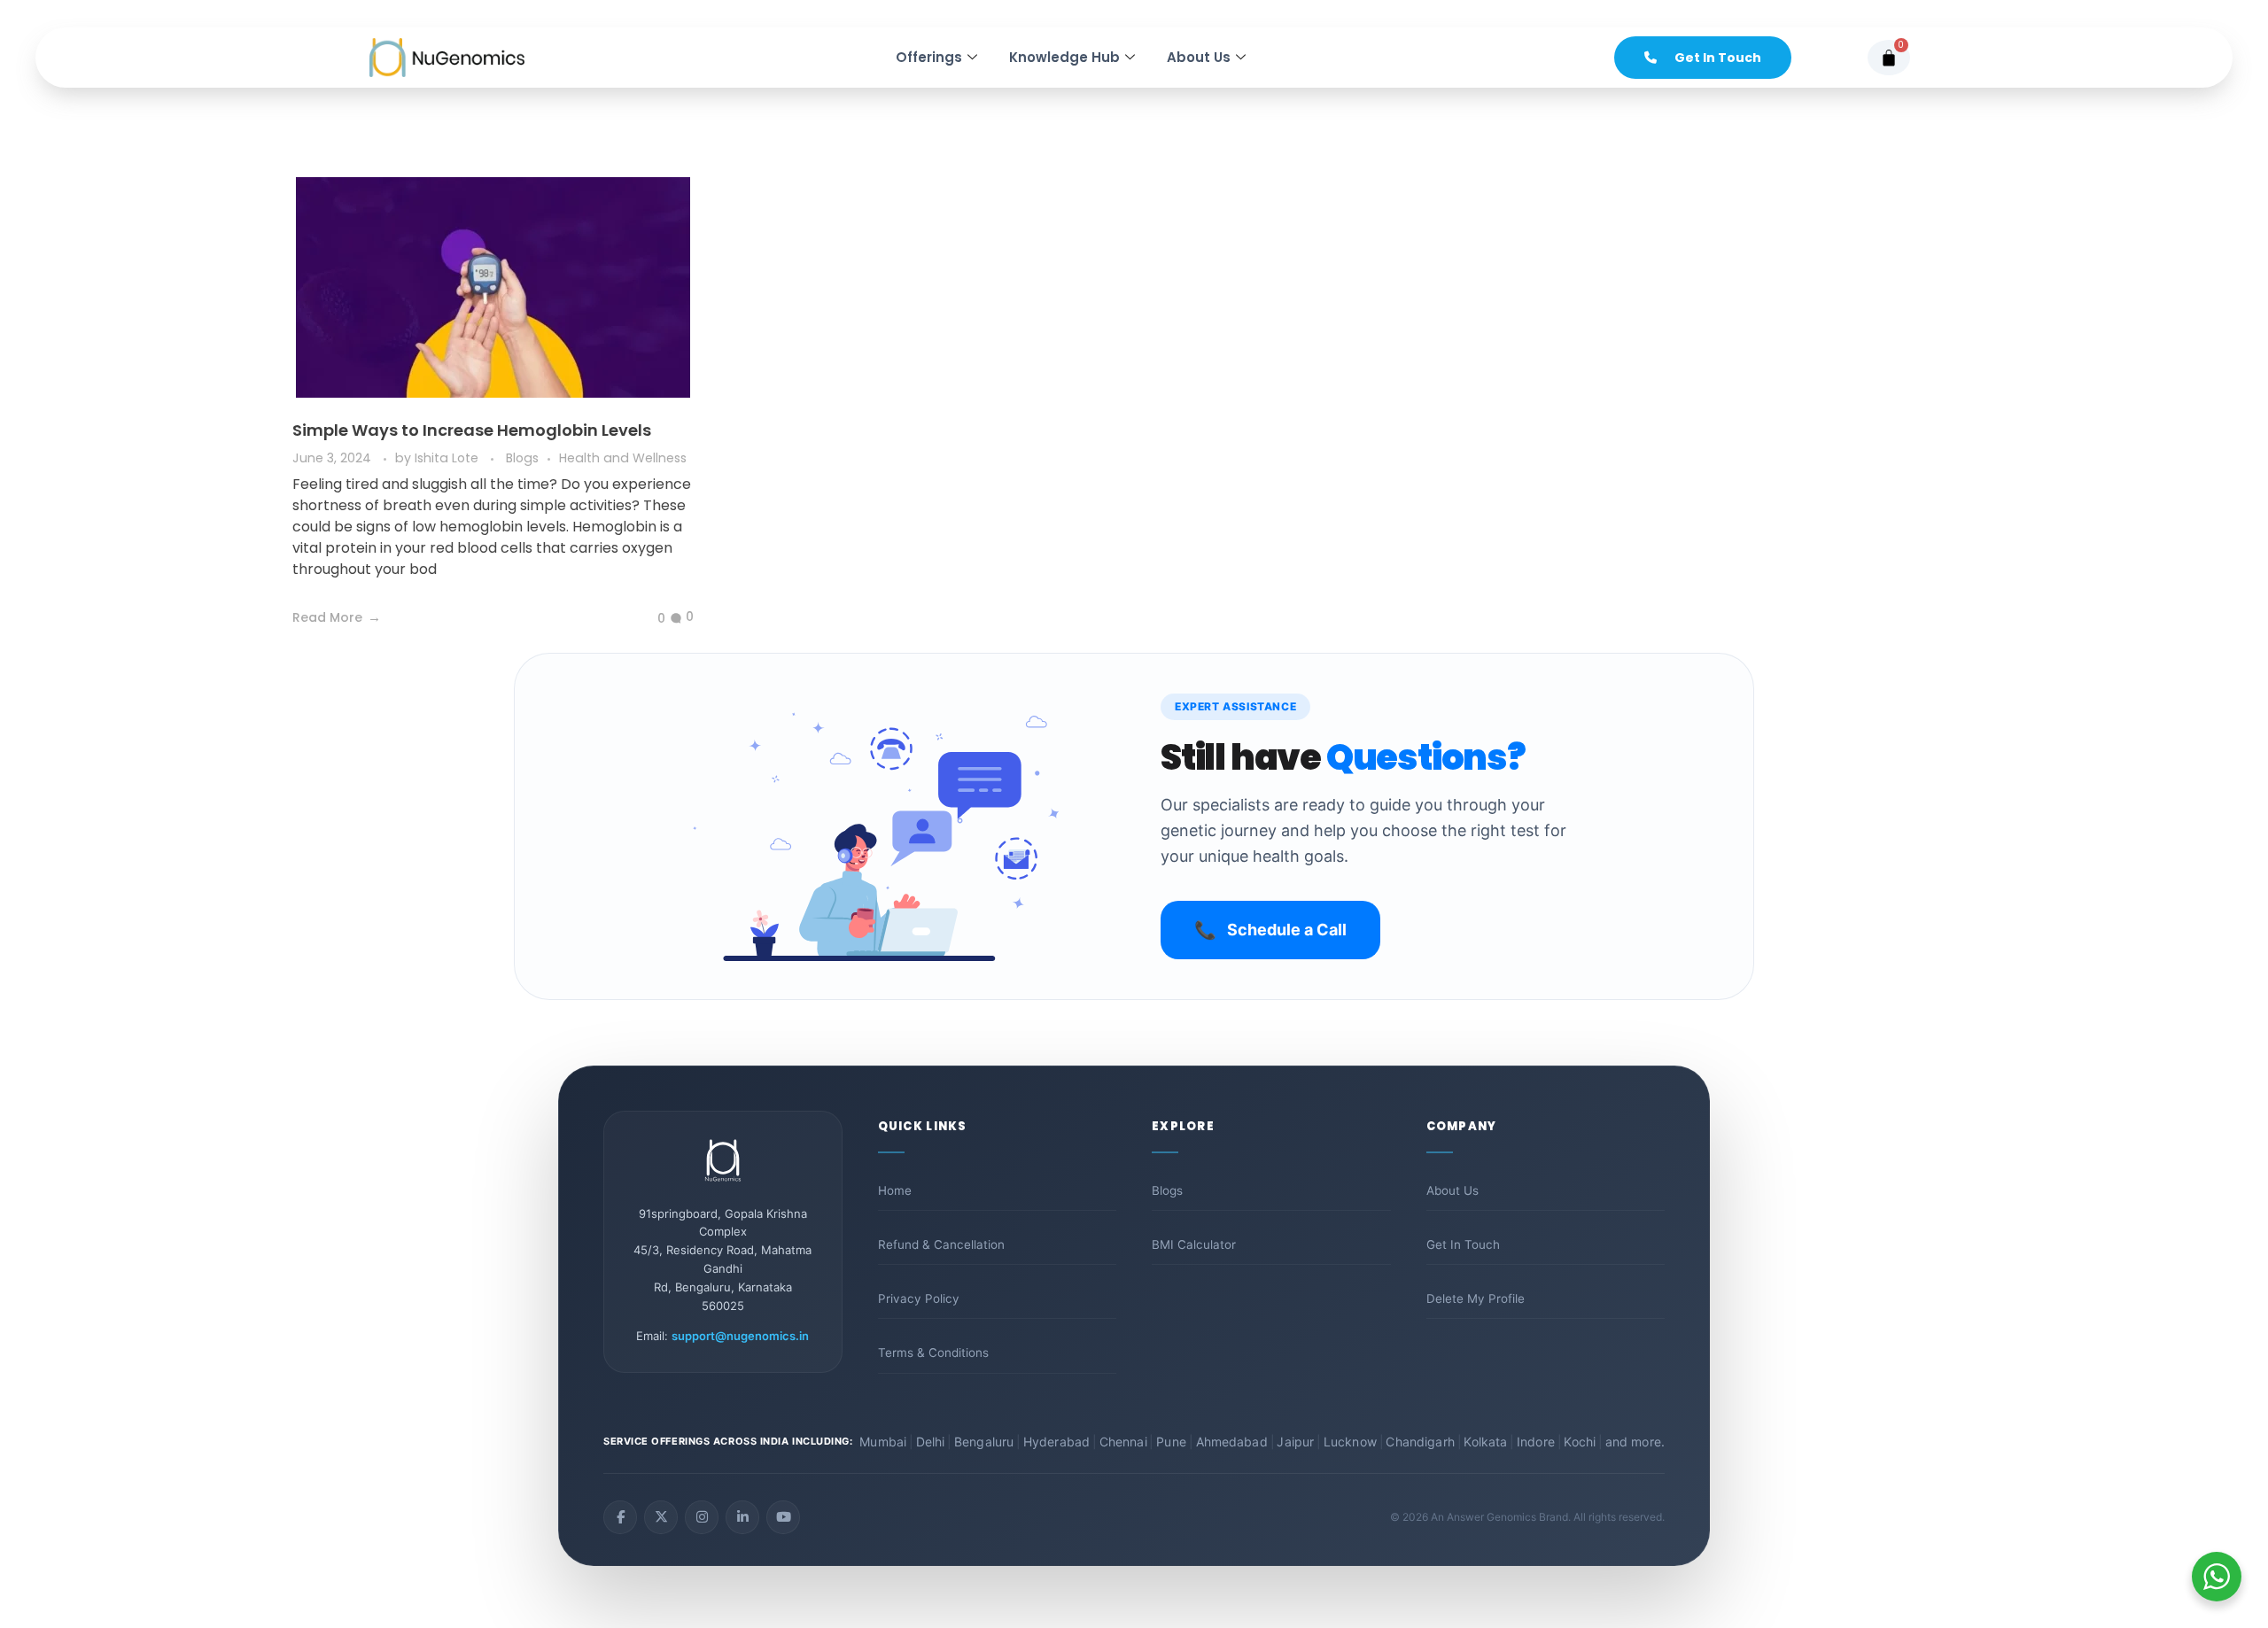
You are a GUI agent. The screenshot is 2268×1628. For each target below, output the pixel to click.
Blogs (522, 458)
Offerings (929, 57)
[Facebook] (620, 1517)
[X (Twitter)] (661, 1517)
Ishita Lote (448, 458)
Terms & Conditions (933, 1353)
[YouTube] (783, 1517)
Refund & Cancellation (941, 1244)
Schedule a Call (1270, 930)
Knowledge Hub (1064, 57)
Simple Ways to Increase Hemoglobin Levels (472, 430)
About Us (1199, 57)
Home (895, 1190)
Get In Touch (1463, 1244)
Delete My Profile (1476, 1299)
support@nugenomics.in (740, 1336)
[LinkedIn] (742, 1517)
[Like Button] (648, 619)
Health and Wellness (623, 458)
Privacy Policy (919, 1299)
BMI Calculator (1194, 1244)
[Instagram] (702, 1517)
